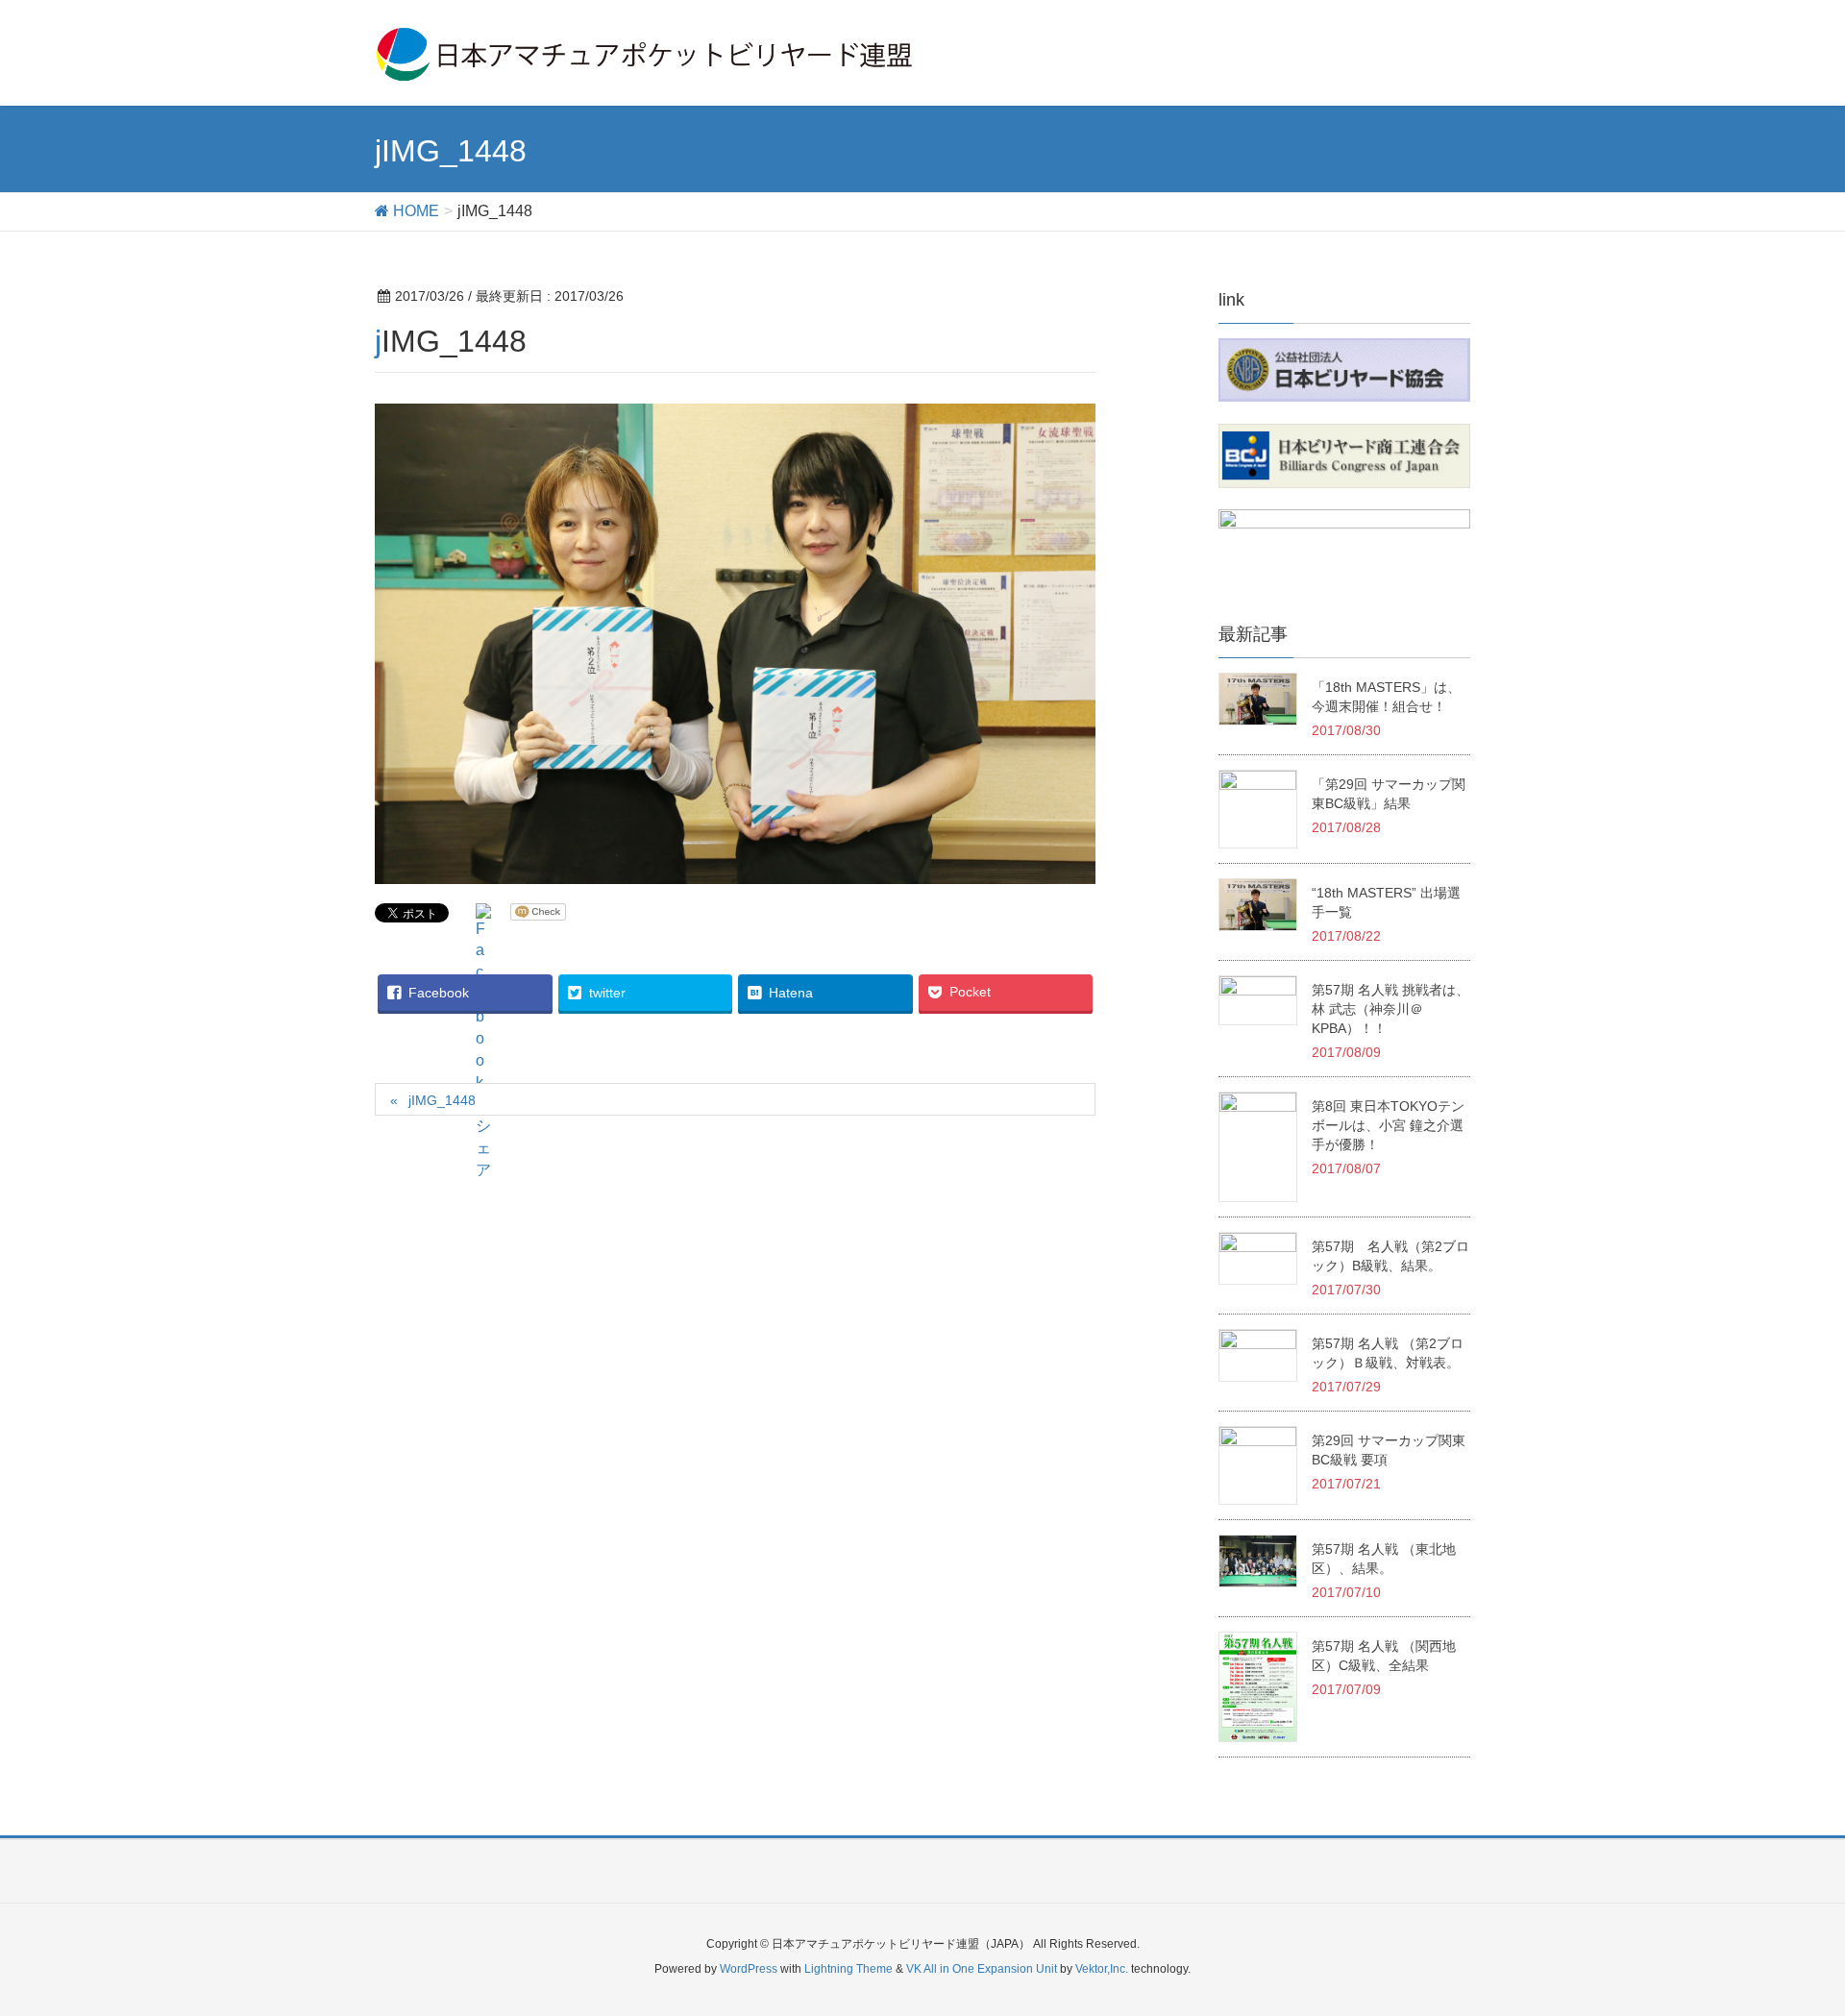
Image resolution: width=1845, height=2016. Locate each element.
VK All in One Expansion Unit (982, 1969)
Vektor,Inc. (1102, 1969)
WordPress (749, 1969)
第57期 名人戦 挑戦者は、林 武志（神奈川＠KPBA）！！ (1390, 1009)
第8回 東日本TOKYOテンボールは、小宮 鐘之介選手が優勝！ (1388, 1125)
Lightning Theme (849, 1969)
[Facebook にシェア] (483, 1043)
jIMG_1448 (442, 1100)
